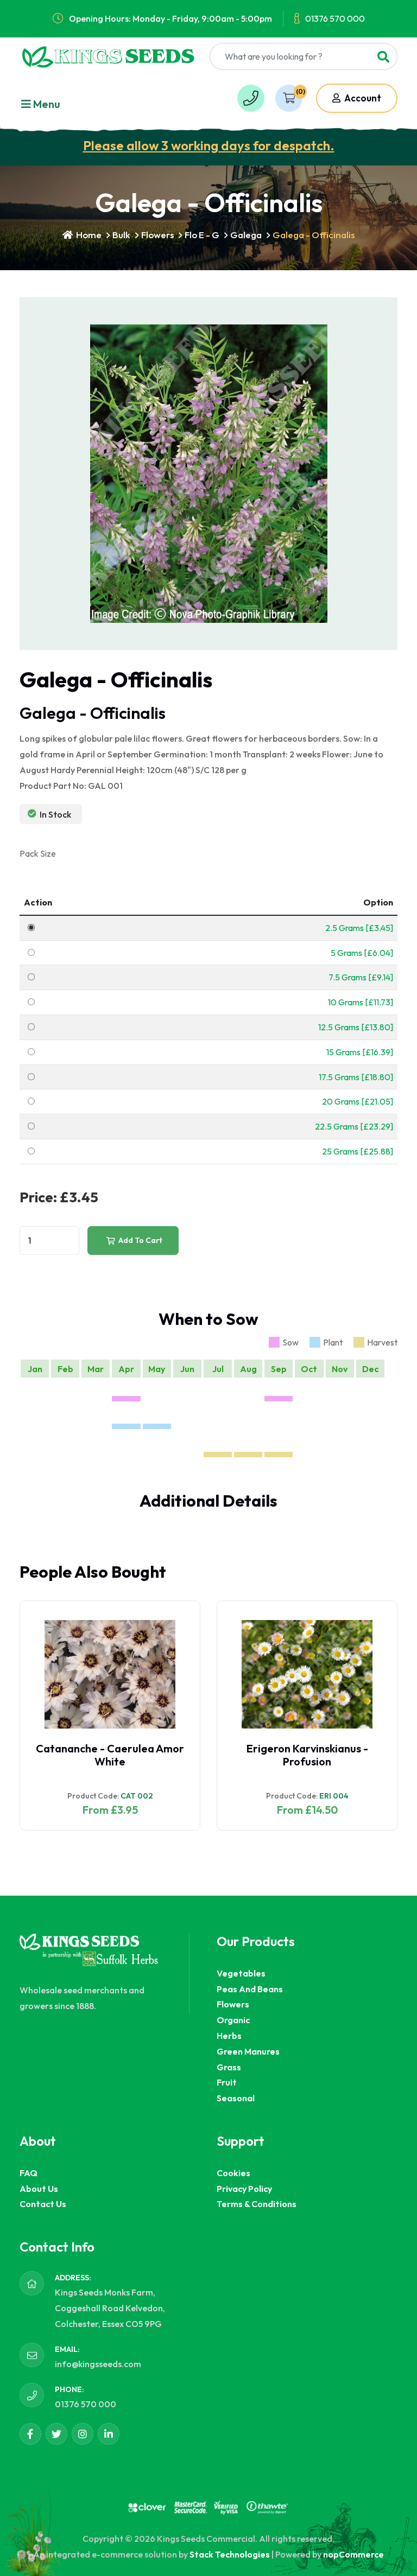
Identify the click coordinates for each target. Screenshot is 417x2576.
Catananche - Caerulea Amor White (110, 1755)
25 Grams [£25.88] (358, 1151)
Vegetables (241, 1973)
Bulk (121, 235)
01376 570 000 (335, 18)
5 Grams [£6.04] (362, 953)
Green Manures (248, 2051)
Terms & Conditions (257, 2204)
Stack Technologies (230, 2554)
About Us (39, 2189)
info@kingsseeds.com (98, 2364)
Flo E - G (202, 235)
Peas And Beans (250, 1989)
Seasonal (236, 2098)
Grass (229, 2067)
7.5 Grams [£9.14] (361, 977)
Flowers (157, 235)
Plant (333, 1342)
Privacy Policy (244, 2189)
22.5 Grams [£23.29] (354, 1126)
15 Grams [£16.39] (360, 1052)
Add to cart (140, 1240)
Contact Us (43, 2204)
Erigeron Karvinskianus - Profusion (307, 1755)
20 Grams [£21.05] (358, 1101)
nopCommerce (353, 2554)
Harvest (382, 1342)
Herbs (229, 2036)
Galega (246, 235)
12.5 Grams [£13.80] (356, 1027)
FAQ (29, 2173)
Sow (290, 1342)
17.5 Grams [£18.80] (356, 1077)
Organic (233, 2020)
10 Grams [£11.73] (361, 1002)
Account (362, 98)
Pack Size (38, 853)
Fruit (227, 2082)
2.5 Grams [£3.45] (359, 928)
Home (88, 235)
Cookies (233, 2173)
